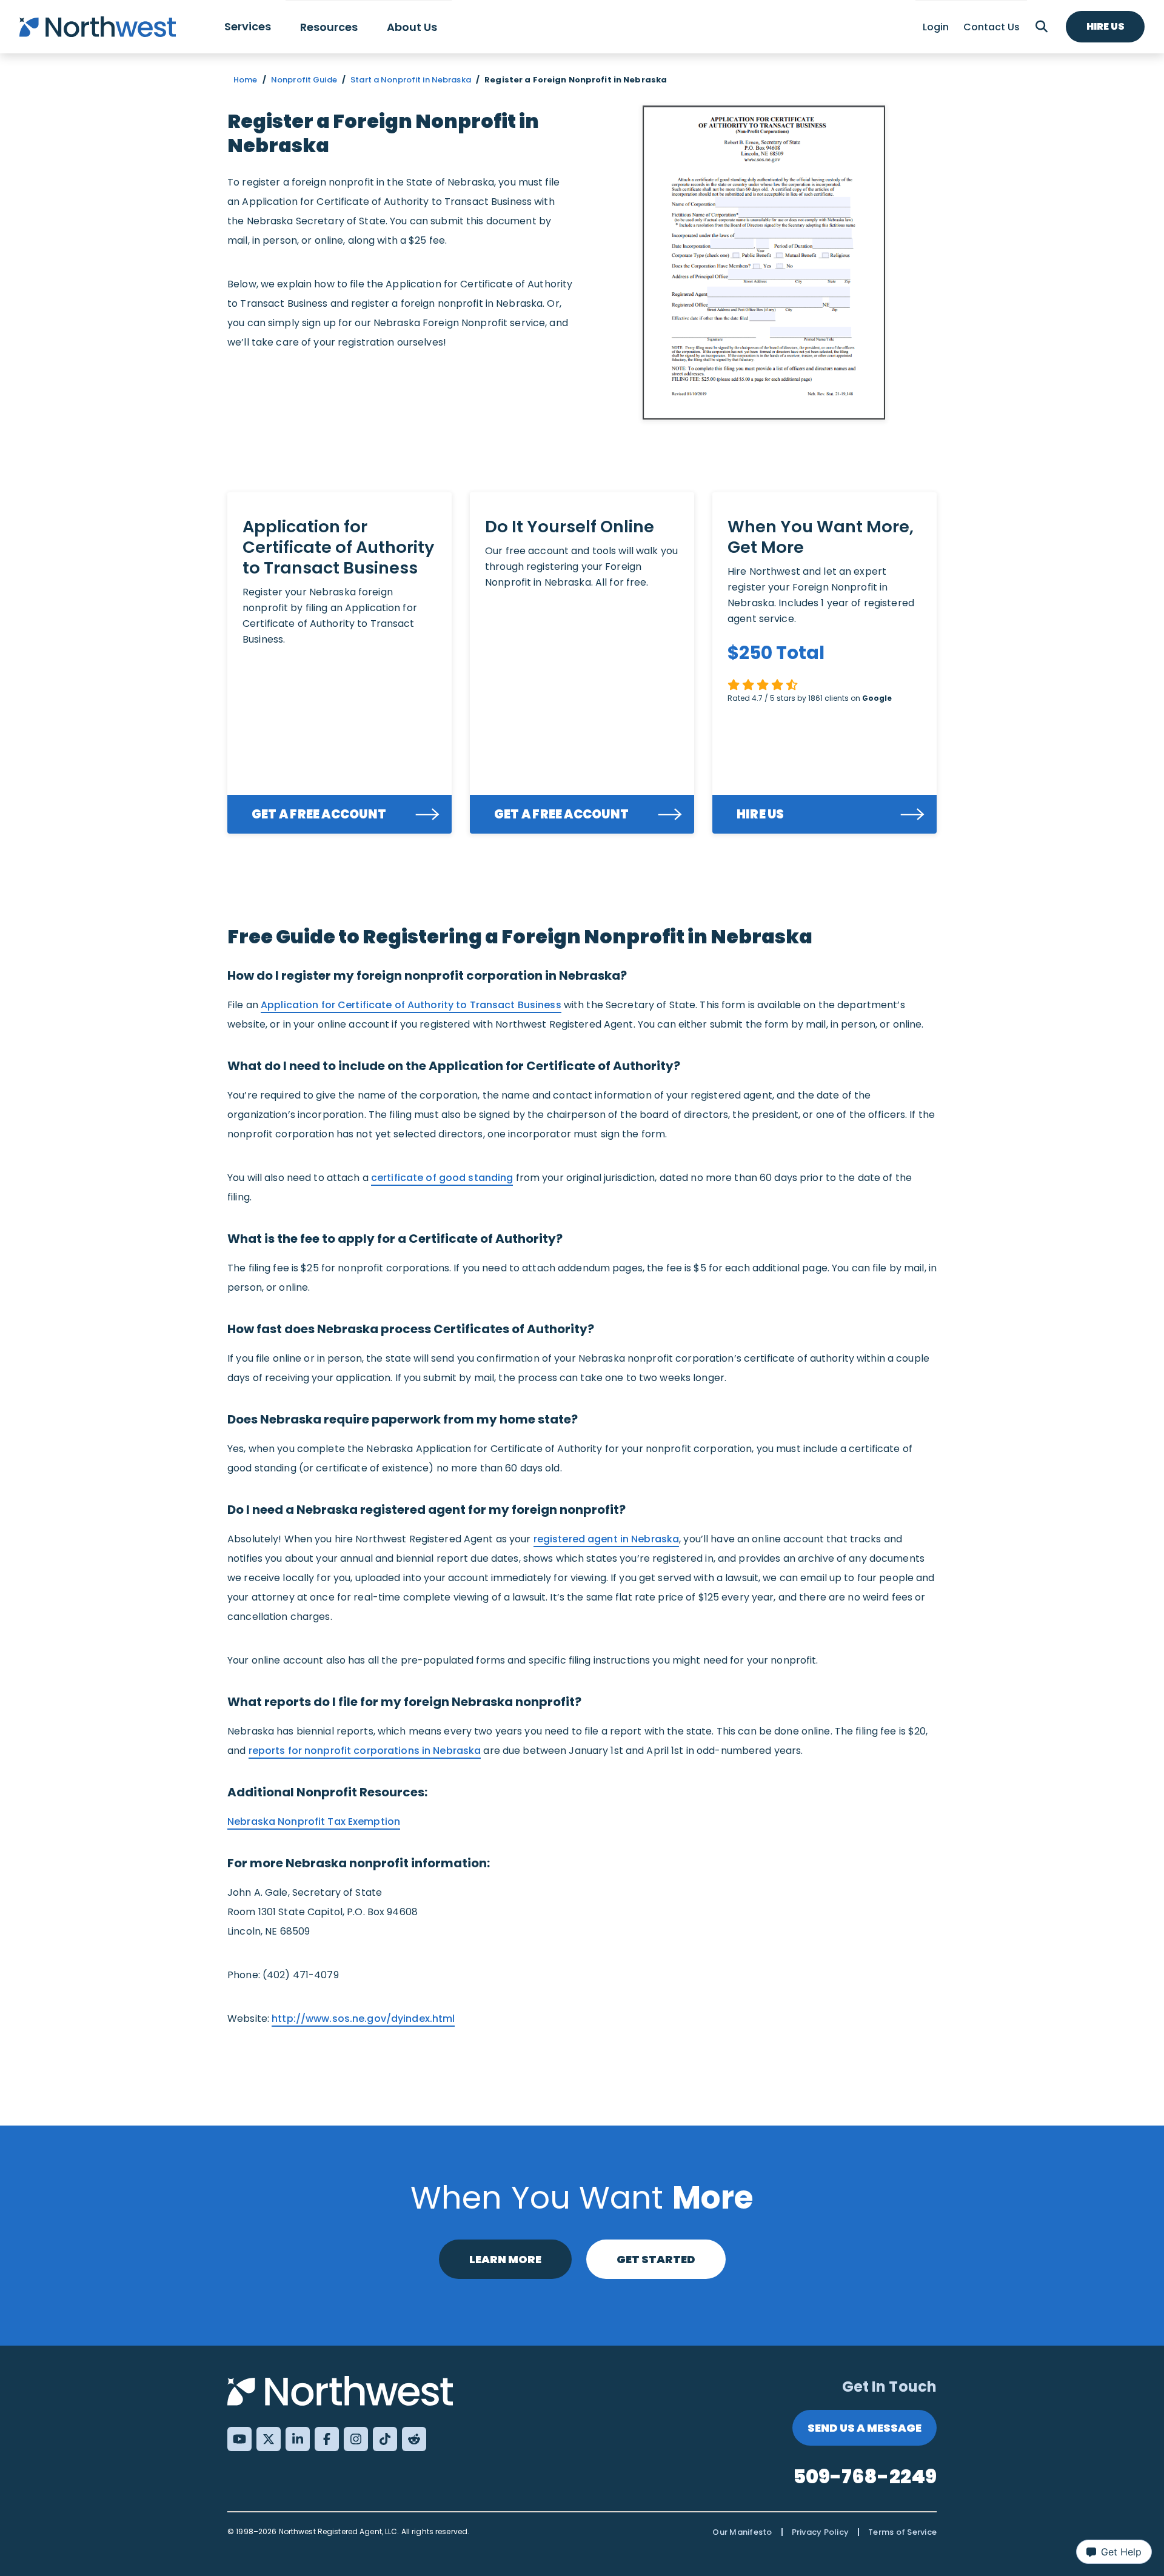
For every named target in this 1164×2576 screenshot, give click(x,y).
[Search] (1042, 27)
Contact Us (992, 27)
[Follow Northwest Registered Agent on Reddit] (414, 2439)
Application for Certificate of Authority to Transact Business (411, 1005)
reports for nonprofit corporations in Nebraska (365, 1751)
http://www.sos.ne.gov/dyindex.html (363, 2019)
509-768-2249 (865, 2476)
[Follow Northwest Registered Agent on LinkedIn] (298, 2439)
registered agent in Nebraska (607, 1539)
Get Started (656, 2259)
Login (936, 27)
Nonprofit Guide (304, 80)
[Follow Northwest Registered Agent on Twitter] (269, 2439)
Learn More (505, 2259)
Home (246, 80)
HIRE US (761, 814)
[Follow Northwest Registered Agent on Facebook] (327, 2439)
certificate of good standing (442, 1178)
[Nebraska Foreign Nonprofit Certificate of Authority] (764, 263)
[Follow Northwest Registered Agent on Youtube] (239, 2439)
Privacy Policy (821, 2532)
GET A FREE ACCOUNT (319, 814)
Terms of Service (902, 2532)
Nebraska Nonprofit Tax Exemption (314, 1822)
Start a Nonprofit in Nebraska (411, 80)
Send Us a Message (865, 2428)
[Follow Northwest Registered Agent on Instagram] (356, 2439)
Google (877, 698)
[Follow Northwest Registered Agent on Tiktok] (385, 2439)
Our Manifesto (742, 2532)
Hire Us (1105, 26)
